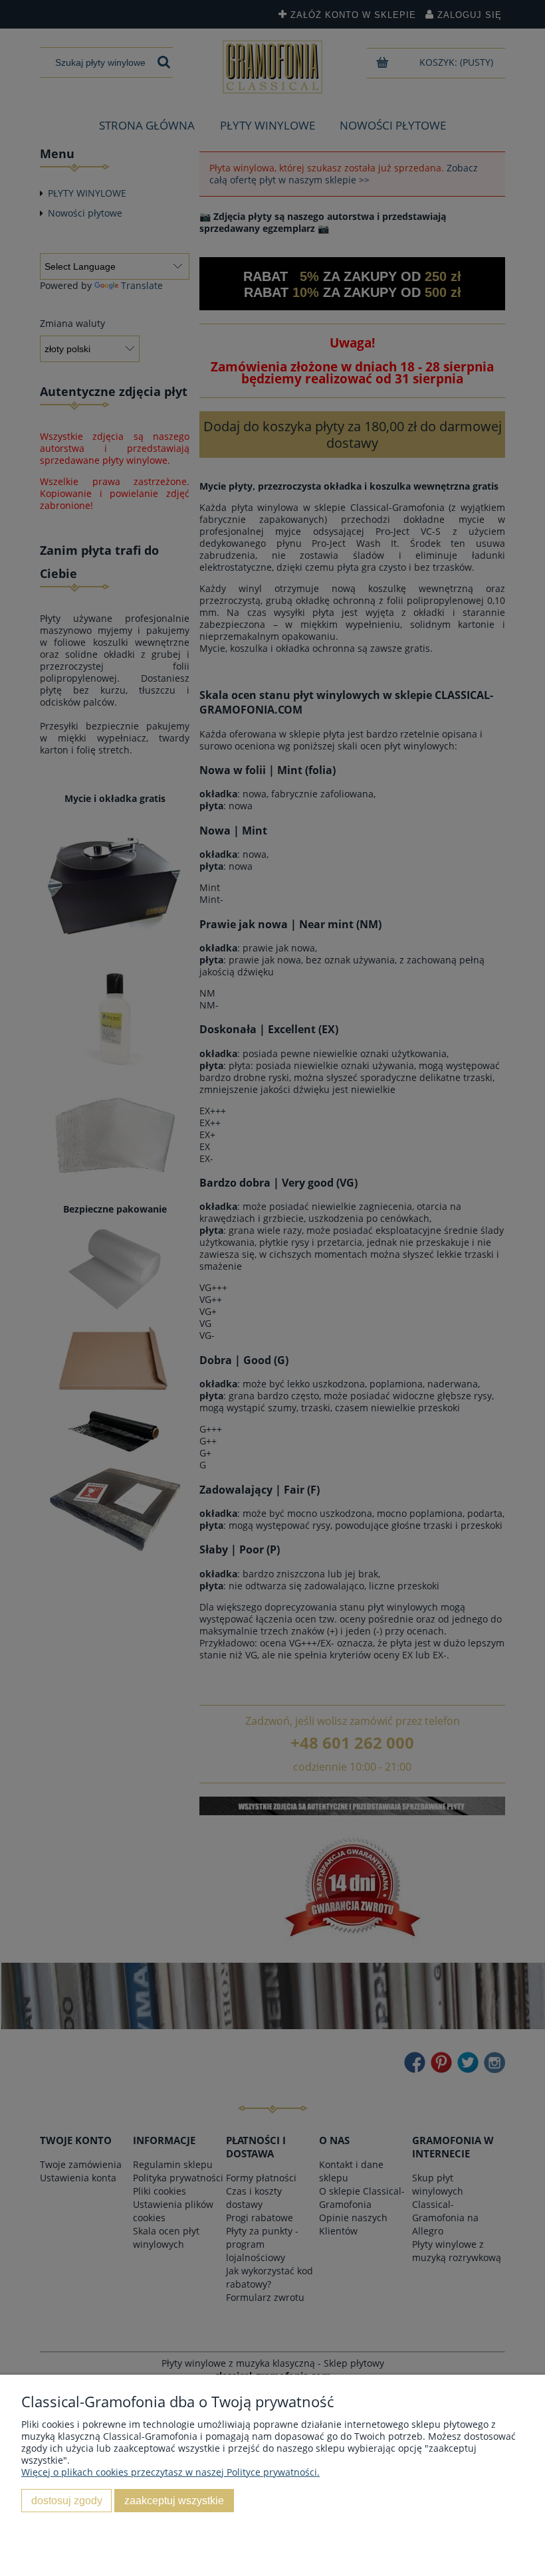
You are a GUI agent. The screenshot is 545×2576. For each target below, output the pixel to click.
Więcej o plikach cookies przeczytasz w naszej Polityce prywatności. (170, 2472)
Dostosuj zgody (67, 2500)
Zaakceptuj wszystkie (174, 2500)
